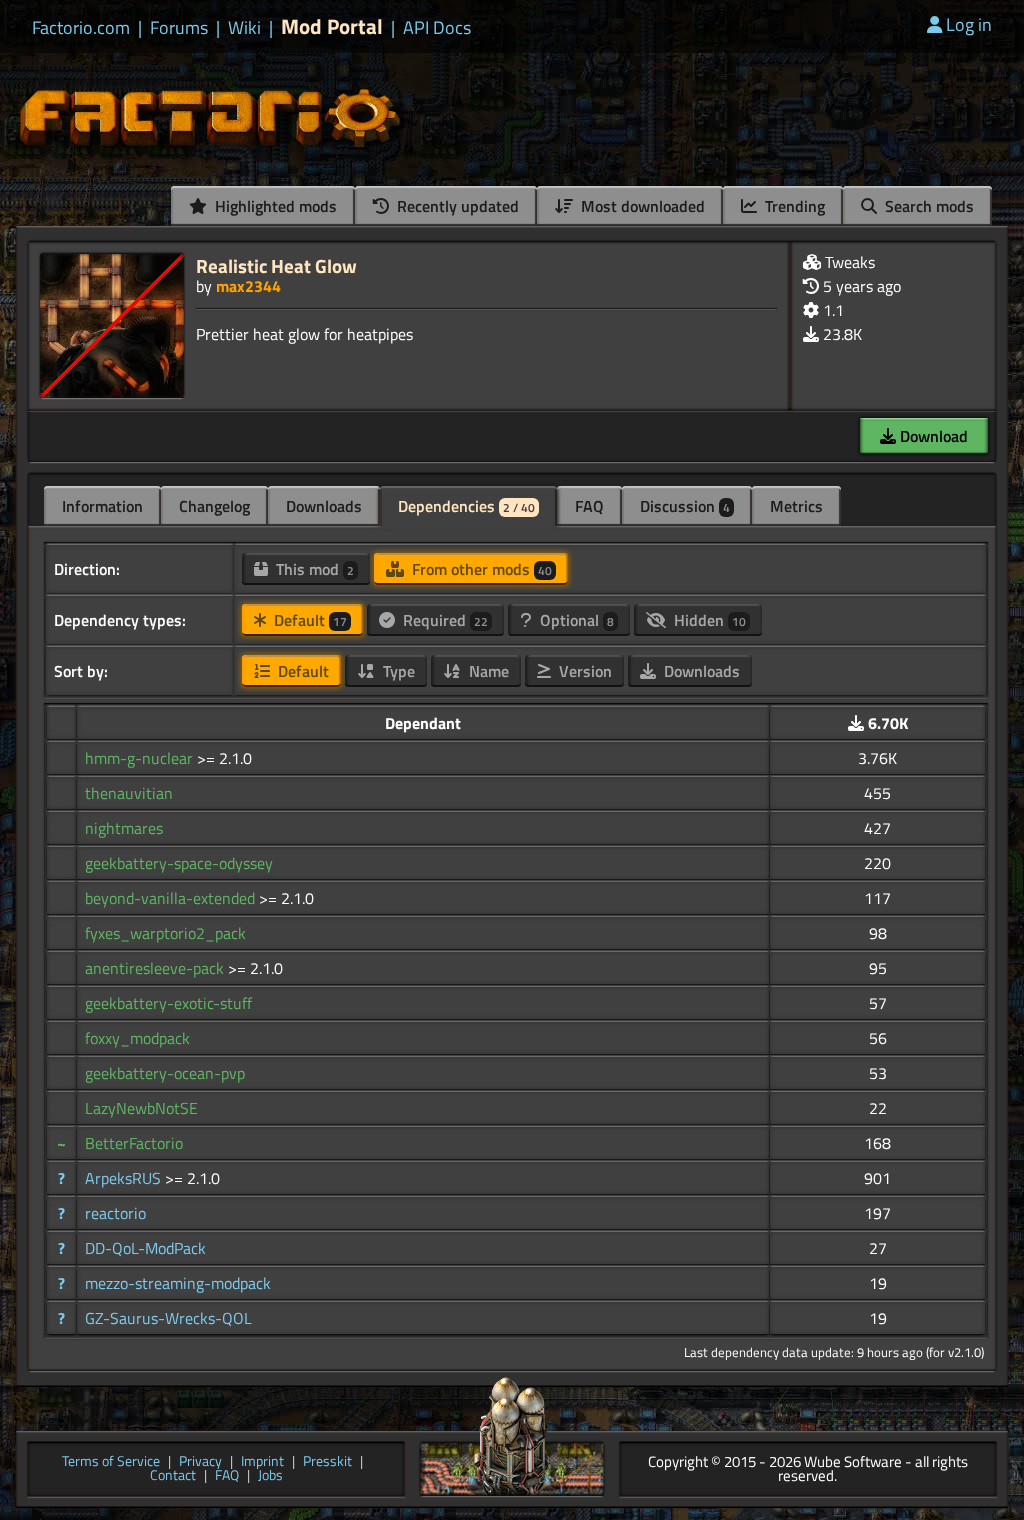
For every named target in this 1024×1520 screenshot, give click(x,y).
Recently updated (456, 206)
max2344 (248, 286)
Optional (575, 620)
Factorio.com (81, 28)
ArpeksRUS (125, 1178)
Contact (173, 1476)
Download (932, 436)
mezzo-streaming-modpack (178, 1283)
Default (308, 620)
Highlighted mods (274, 206)
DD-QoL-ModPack (145, 1248)
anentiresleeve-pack (156, 968)
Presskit (327, 1462)
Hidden (708, 620)
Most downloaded (641, 206)
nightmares (124, 828)
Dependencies (466, 506)
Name (487, 671)
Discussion (685, 506)
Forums (179, 28)
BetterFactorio (134, 1143)
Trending (793, 206)
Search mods (927, 206)
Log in (969, 24)
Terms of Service (111, 1462)
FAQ (589, 506)
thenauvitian (129, 793)
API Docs (437, 28)
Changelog (214, 506)
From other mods (480, 569)
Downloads (324, 506)
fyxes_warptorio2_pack (165, 933)
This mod (313, 569)
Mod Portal (332, 26)
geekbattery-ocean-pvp (165, 1073)
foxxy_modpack (137, 1038)
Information (102, 506)
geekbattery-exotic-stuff (168, 1003)
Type (397, 671)
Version (583, 671)
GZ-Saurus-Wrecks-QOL (168, 1318)
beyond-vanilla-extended (172, 898)
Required (443, 620)
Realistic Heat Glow (276, 265)
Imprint (262, 1462)
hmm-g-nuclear (141, 758)
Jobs (270, 1476)
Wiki (244, 28)
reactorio (115, 1213)
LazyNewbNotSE (141, 1108)
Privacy (200, 1462)
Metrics (796, 506)
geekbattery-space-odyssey (179, 863)
